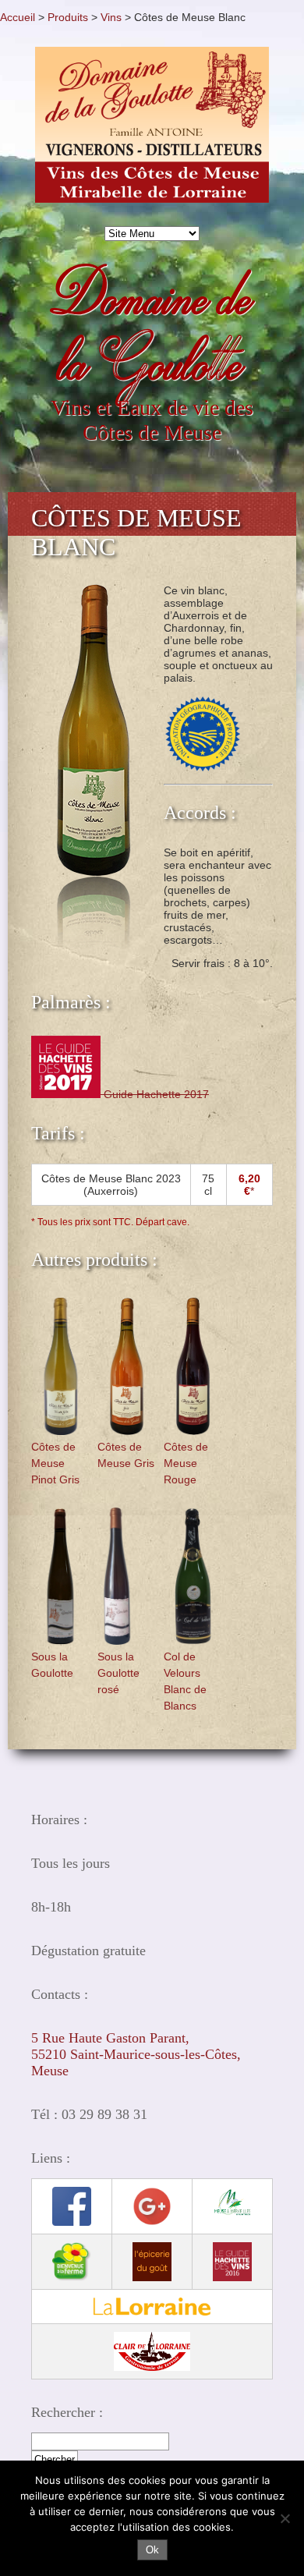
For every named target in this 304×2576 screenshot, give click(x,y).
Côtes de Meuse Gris (126, 1455)
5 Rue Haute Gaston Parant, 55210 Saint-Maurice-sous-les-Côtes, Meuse (136, 2054)
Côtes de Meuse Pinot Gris (55, 1463)
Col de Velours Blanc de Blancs (185, 1681)
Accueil (18, 17)
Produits (68, 17)
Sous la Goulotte (52, 1665)
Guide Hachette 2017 (155, 1094)
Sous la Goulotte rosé (118, 1673)
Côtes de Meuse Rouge (186, 1463)
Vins (111, 17)
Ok (152, 2550)
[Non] (285, 2518)
